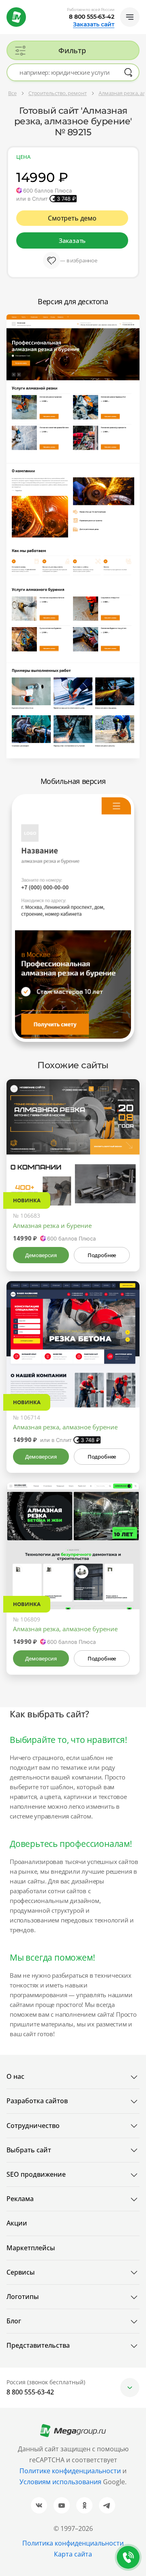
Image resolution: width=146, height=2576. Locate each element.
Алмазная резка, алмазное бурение (65, 1427)
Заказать (72, 240)
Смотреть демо (72, 218)
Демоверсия (41, 1255)
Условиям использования (61, 2482)
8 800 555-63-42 (92, 17)
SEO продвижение (36, 2174)
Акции (17, 2223)
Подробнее (102, 1255)
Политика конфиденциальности (73, 2543)
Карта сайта (73, 2554)
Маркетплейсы (31, 2248)
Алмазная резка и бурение (52, 1225)
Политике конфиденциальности (70, 2471)
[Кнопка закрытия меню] (140, 6)
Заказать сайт (94, 24)
